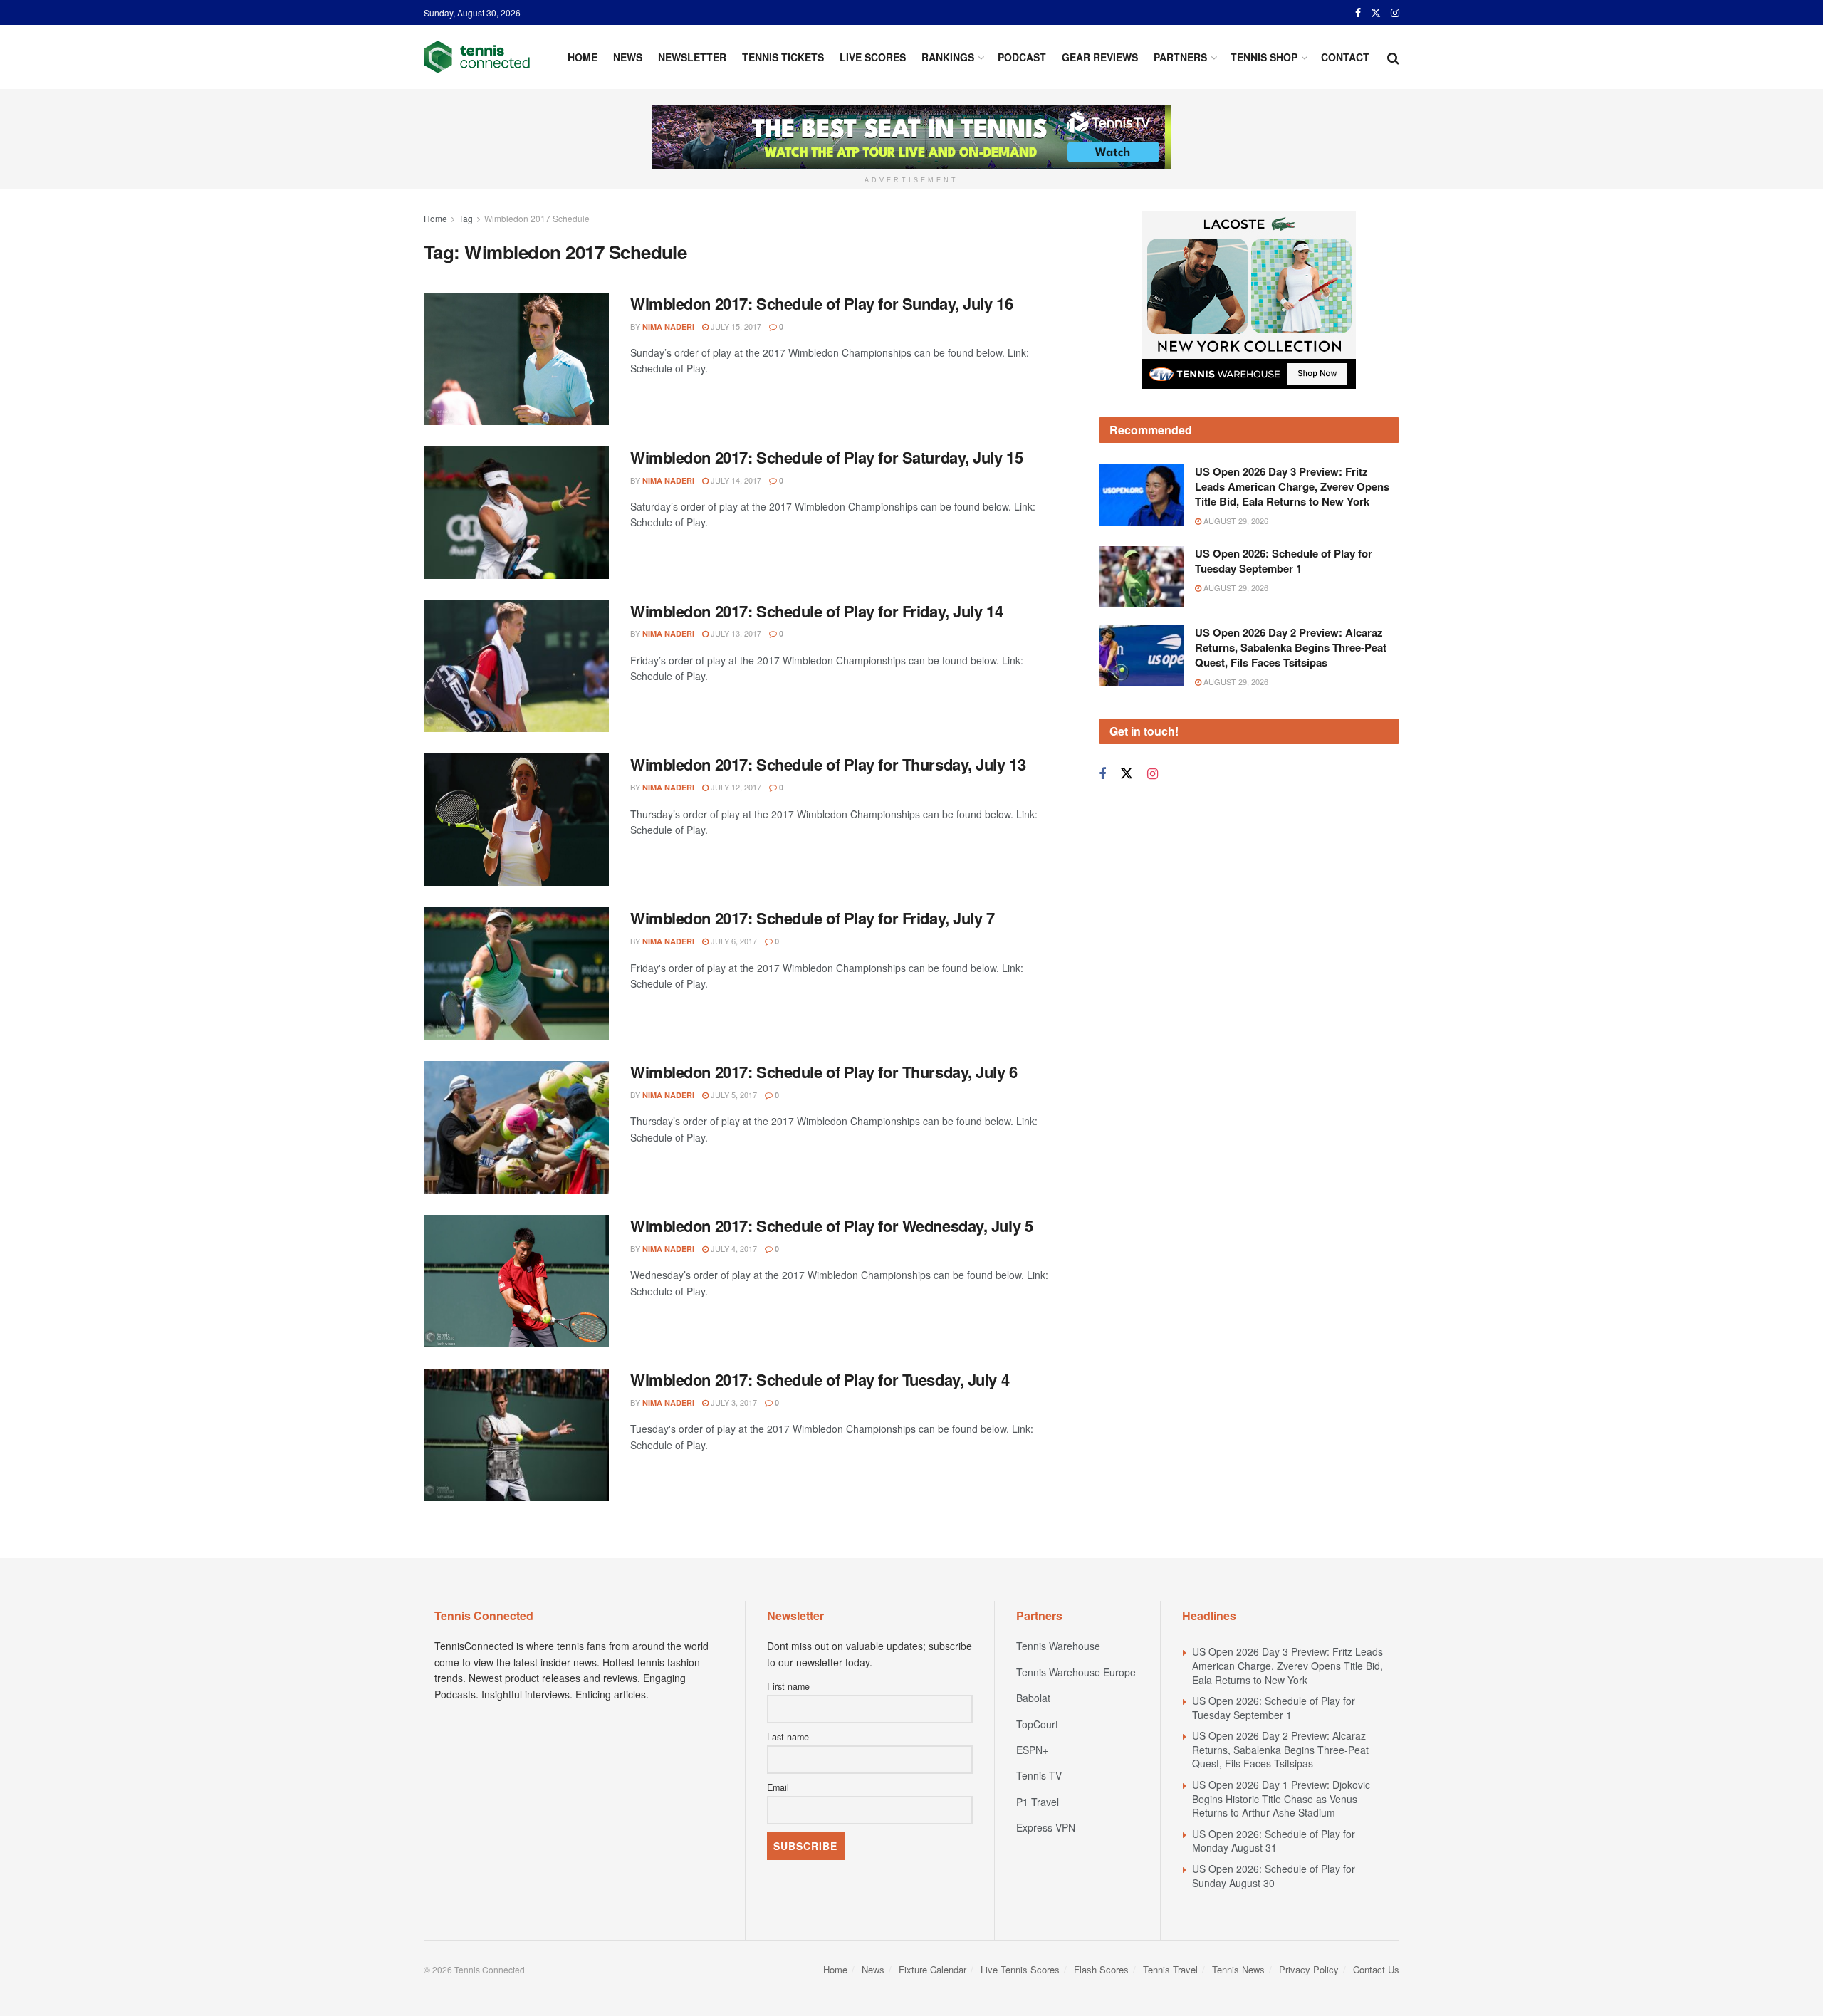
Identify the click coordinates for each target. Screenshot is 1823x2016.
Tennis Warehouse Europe (1076, 1672)
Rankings (948, 57)
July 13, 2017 (735, 633)
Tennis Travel (1170, 1969)
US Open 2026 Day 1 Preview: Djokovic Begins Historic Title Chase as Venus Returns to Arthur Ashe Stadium (1281, 1798)
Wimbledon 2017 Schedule (537, 218)
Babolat (1033, 1698)
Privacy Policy (1309, 1969)
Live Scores (873, 57)
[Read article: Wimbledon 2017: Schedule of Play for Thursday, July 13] (516, 820)
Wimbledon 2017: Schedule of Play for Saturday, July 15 (826, 457)
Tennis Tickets (783, 57)
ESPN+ (1032, 1750)
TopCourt (1037, 1724)
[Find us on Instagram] (1395, 13)
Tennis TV (1039, 1775)
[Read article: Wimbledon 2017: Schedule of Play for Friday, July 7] (516, 973)
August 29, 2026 (1235, 521)
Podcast (1022, 57)
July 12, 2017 (735, 787)
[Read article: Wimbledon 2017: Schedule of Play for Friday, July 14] (516, 667)
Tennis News (1238, 1969)
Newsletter (692, 57)
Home (583, 57)
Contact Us (1376, 1969)
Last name (788, 1737)
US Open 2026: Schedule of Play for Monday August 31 (1274, 1841)
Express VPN (1046, 1827)
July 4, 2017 (733, 1248)
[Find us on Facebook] (1358, 13)
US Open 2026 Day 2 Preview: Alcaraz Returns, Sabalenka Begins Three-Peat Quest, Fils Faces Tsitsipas (1291, 647)
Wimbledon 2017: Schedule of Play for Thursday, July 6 (824, 1072)
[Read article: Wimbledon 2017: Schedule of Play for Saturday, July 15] (516, 513)
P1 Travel (1038, 1802)
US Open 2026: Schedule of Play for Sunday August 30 (1274, 1876)
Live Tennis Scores (1020, 1969)
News (628, 57)
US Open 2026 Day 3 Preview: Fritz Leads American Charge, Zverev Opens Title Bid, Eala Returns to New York (1292, 486)
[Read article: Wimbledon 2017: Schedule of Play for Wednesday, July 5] (516, 1281)
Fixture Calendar (933, 1969)
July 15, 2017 (735, 326)
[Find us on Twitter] (1376, 13)
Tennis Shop (1264, 57)
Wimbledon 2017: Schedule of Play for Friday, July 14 (816, 611)
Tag (466, 218)
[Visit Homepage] (477, 57)
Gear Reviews (1100, 57)
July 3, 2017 (733, 1402)
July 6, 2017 (733, 941)
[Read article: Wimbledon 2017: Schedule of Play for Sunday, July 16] (516, 359)
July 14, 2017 (735, 480)
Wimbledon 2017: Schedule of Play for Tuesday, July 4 (820, 1379)
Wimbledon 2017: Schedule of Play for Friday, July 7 (813, 918)
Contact (1345, 57)
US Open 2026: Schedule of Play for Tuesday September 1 (1284, 561)
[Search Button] (1393, 57)
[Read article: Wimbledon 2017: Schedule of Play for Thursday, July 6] (516, 1127)
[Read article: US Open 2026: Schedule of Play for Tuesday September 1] (1142, 577)
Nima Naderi (668, 327)
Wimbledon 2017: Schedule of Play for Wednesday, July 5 (831, 1226)
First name (788, 1686)
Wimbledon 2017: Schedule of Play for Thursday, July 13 (828, 764)
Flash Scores (1101, 1969)
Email (778, 1787)
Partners (1180, 57)
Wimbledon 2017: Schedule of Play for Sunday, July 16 (821, 303)
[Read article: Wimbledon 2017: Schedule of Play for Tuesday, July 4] (516, 1435)
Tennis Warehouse (1058, 1646)
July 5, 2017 (733, 1095)
